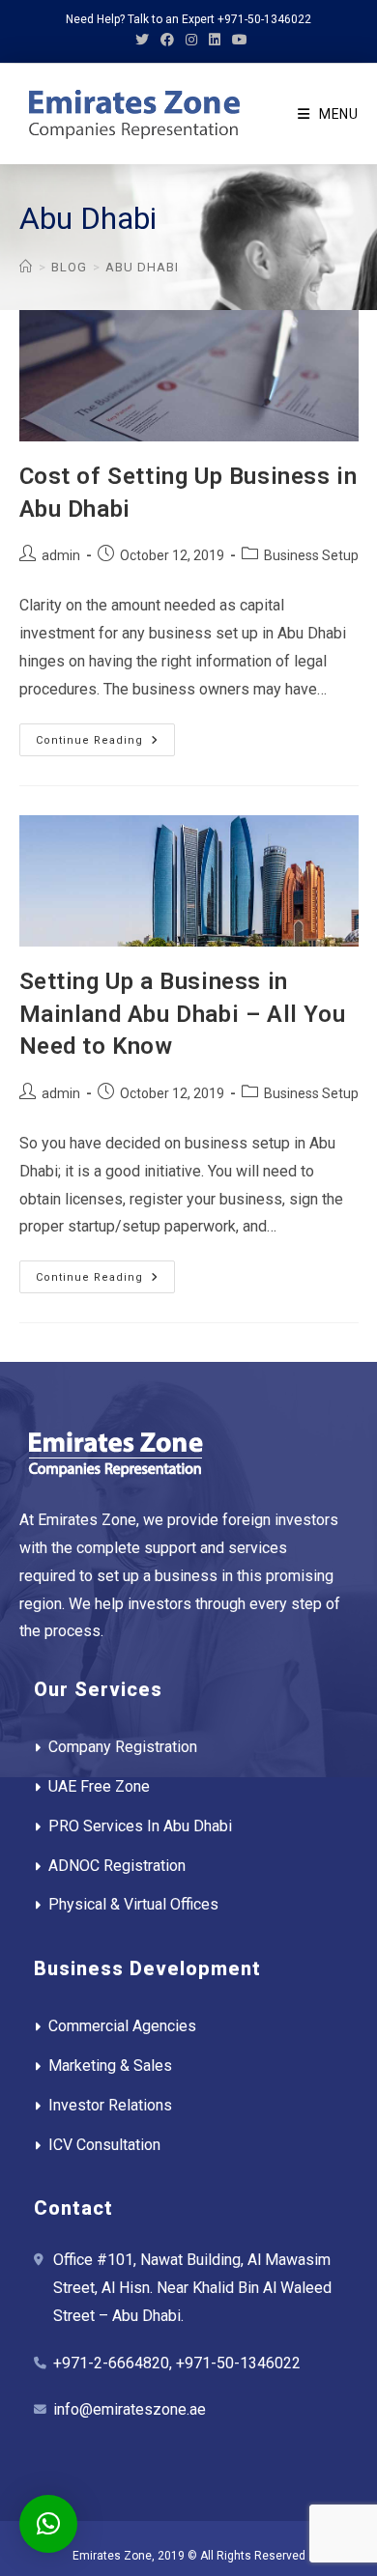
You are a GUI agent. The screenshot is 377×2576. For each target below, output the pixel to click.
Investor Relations (110, 2105)
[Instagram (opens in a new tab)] (191, 40)
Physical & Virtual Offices (133, 1904)
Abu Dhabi (142, 267)
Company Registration (123, 1747)
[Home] (26, 267)
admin (61, 555)
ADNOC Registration (117, 1866)
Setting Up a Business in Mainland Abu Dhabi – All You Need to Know (183, 1014)
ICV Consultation (104, 2145)
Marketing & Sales (110, 2066)
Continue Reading (105, 744)
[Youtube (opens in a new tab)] (237, 40)
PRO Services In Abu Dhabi (140, 1826)
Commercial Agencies (122, 2026)
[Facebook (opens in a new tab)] (167, 40)
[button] (48, 2524)
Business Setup (311, 555)
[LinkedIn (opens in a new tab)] (215, 40)
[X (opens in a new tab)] (142, 40)
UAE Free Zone (99, 1786)
